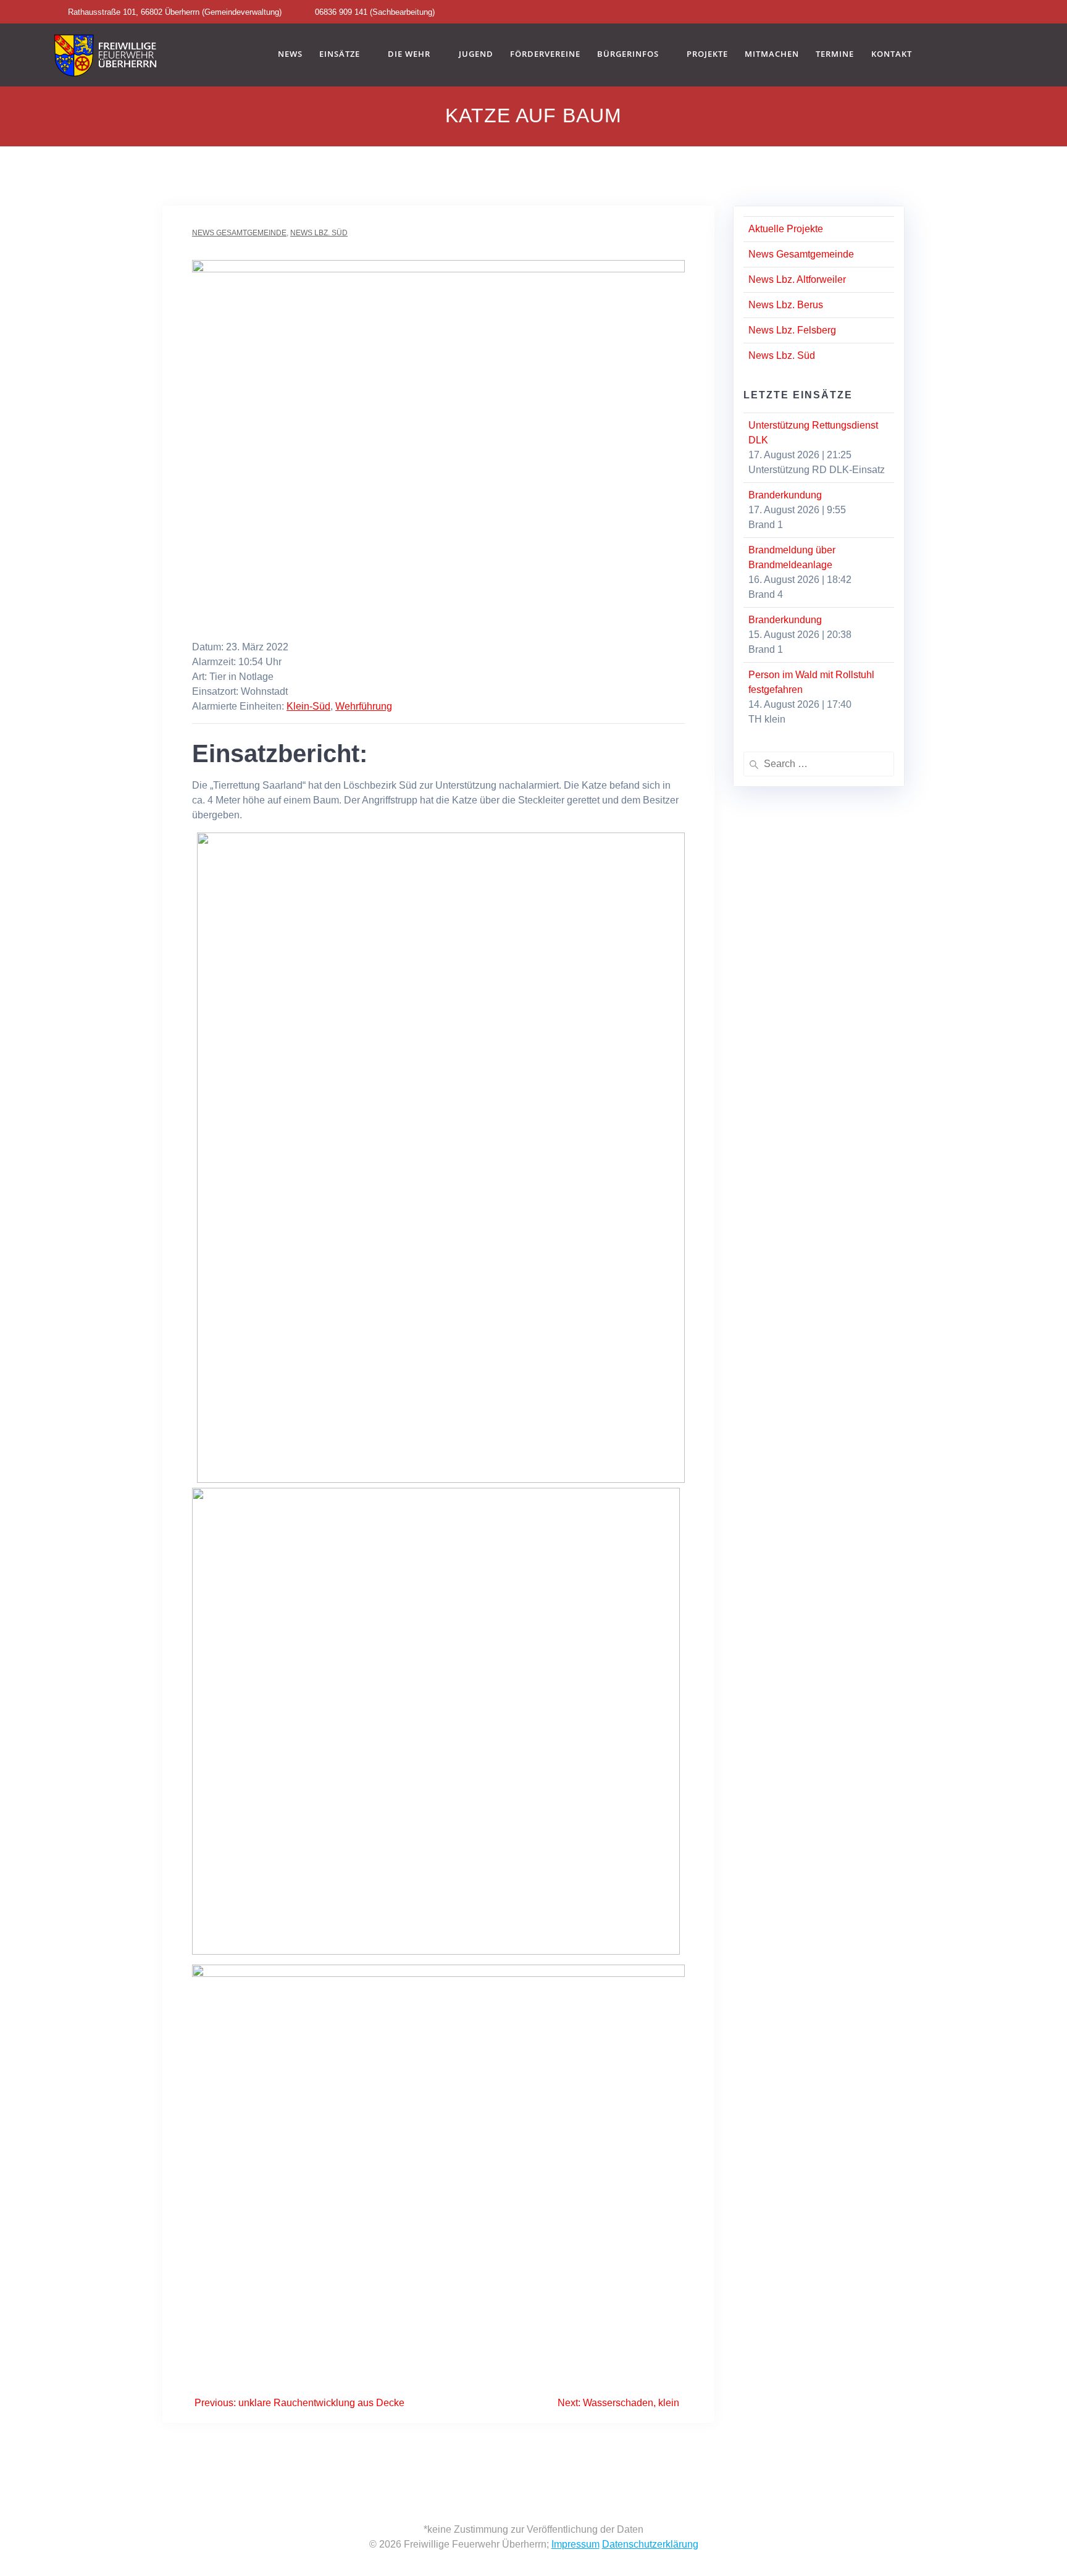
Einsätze (340, 54)
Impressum (575, 2544)
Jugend (476, 54)
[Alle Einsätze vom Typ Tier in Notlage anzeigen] (280, 677)
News (290, 54)
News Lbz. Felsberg (792, 330)
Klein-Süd (308, 706)
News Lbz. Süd (319, 233)
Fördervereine (545, 54)
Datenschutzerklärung (650, 2544)
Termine (835, 54)
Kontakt (892, 54)
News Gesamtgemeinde (239, 233)
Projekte (707, 54)
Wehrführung (364, 706)
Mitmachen (772, 54)
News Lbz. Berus (786, 305)
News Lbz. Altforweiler (797, 279)
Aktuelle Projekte (786, 229)
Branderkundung (785, 495)
